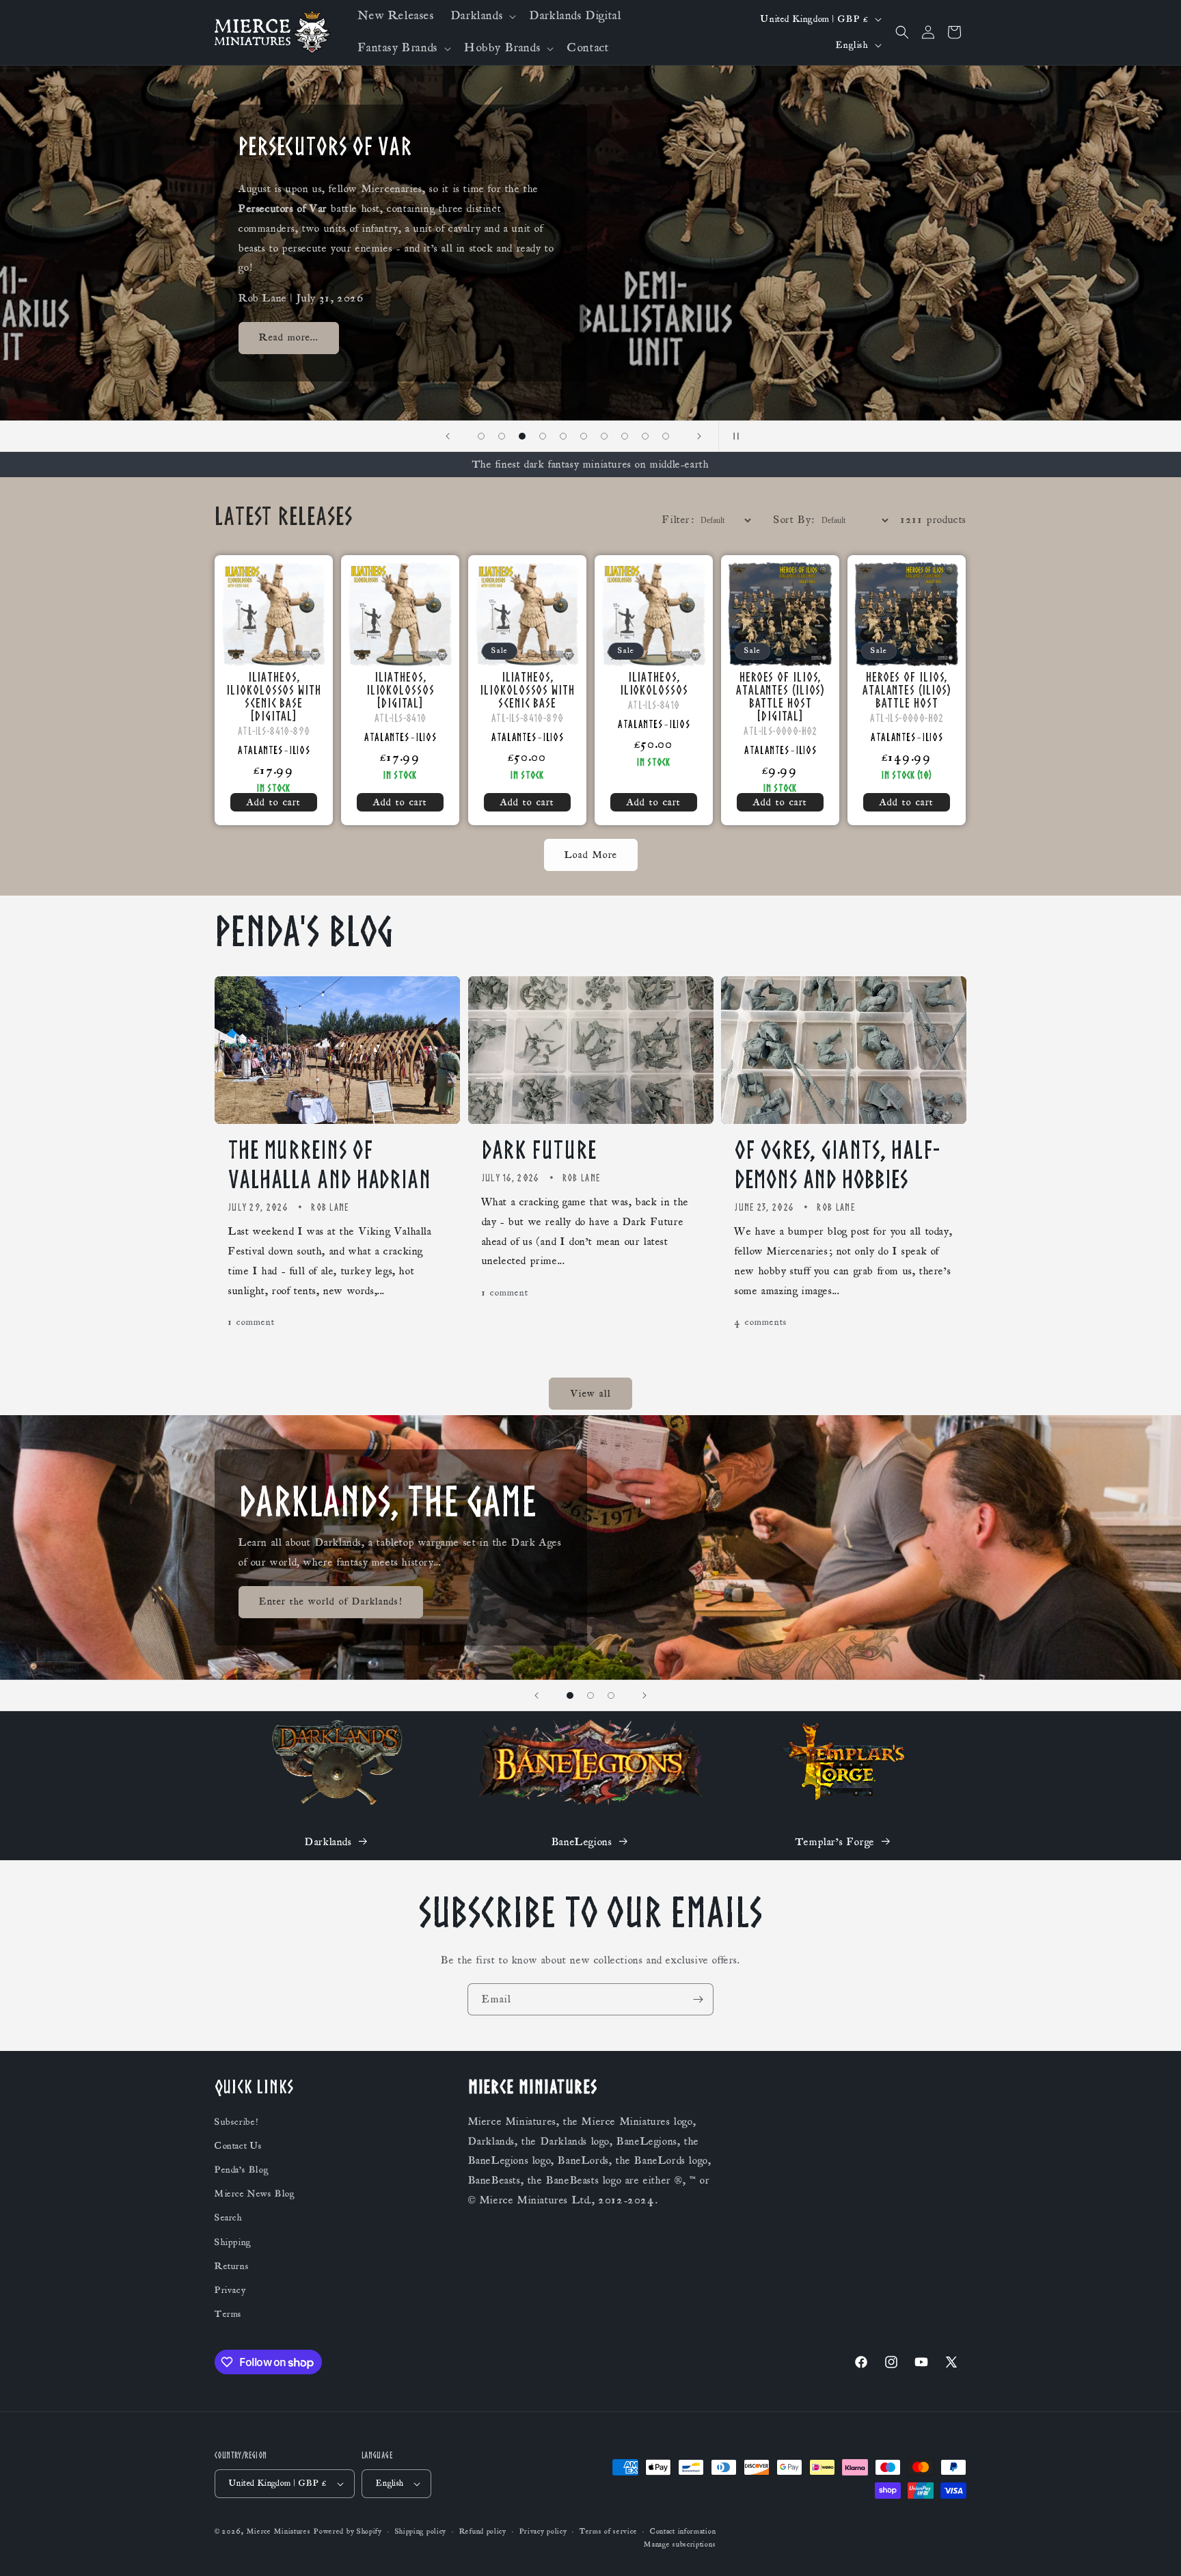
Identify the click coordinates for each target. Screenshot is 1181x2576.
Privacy (230, 2290)
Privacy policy (543, 2532)
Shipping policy (421, 2532)
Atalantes (260, 750)
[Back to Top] (1154, 2549)
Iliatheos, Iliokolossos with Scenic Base (527, 690)
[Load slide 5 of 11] (543, 436)
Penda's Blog (242, 2170)
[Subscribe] (698, 1999)
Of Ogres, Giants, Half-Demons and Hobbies (837, 1165)
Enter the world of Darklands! (331, 1601)
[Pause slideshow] (733, 436)
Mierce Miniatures (279, 2532)
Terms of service (608, 2532)
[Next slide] (699, 436)
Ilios (300, 750)
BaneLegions (582, 1842)
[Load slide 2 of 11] (481, 436)
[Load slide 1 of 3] (570, 1695)
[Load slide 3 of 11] (502, 436)
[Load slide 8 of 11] (604, 436)
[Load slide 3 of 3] (611, 1695)
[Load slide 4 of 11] (522, 436)
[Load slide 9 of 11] (625, 436)
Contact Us (239, 2146)
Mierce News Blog (255, 2194)
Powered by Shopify (348, 2532)
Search (229, 2218)
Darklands (328, 1842)
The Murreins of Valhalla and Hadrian (330, 1165)
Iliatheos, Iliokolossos (653, 684)
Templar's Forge (835, 1842)
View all (591, 1394)
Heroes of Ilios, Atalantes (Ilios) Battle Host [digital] (780, 697)
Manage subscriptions (680, 2545)
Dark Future (539, 1150)
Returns (232, 2266)
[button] (482, 16)
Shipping (233, 2242)
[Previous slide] (448, 436)
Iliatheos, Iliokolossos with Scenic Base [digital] (273, 697)
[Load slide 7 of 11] (584, 436)
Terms (228, 2314)
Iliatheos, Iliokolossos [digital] (401, 690)
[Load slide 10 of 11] (645, 436)
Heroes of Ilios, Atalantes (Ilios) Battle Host (907, 690)
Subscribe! (236, 2122)
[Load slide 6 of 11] (563, 436)
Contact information (683, 2532)
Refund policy (483, 2532)
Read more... (289, 338)
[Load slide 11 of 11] (666, 436)
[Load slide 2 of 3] (590, 1695)
